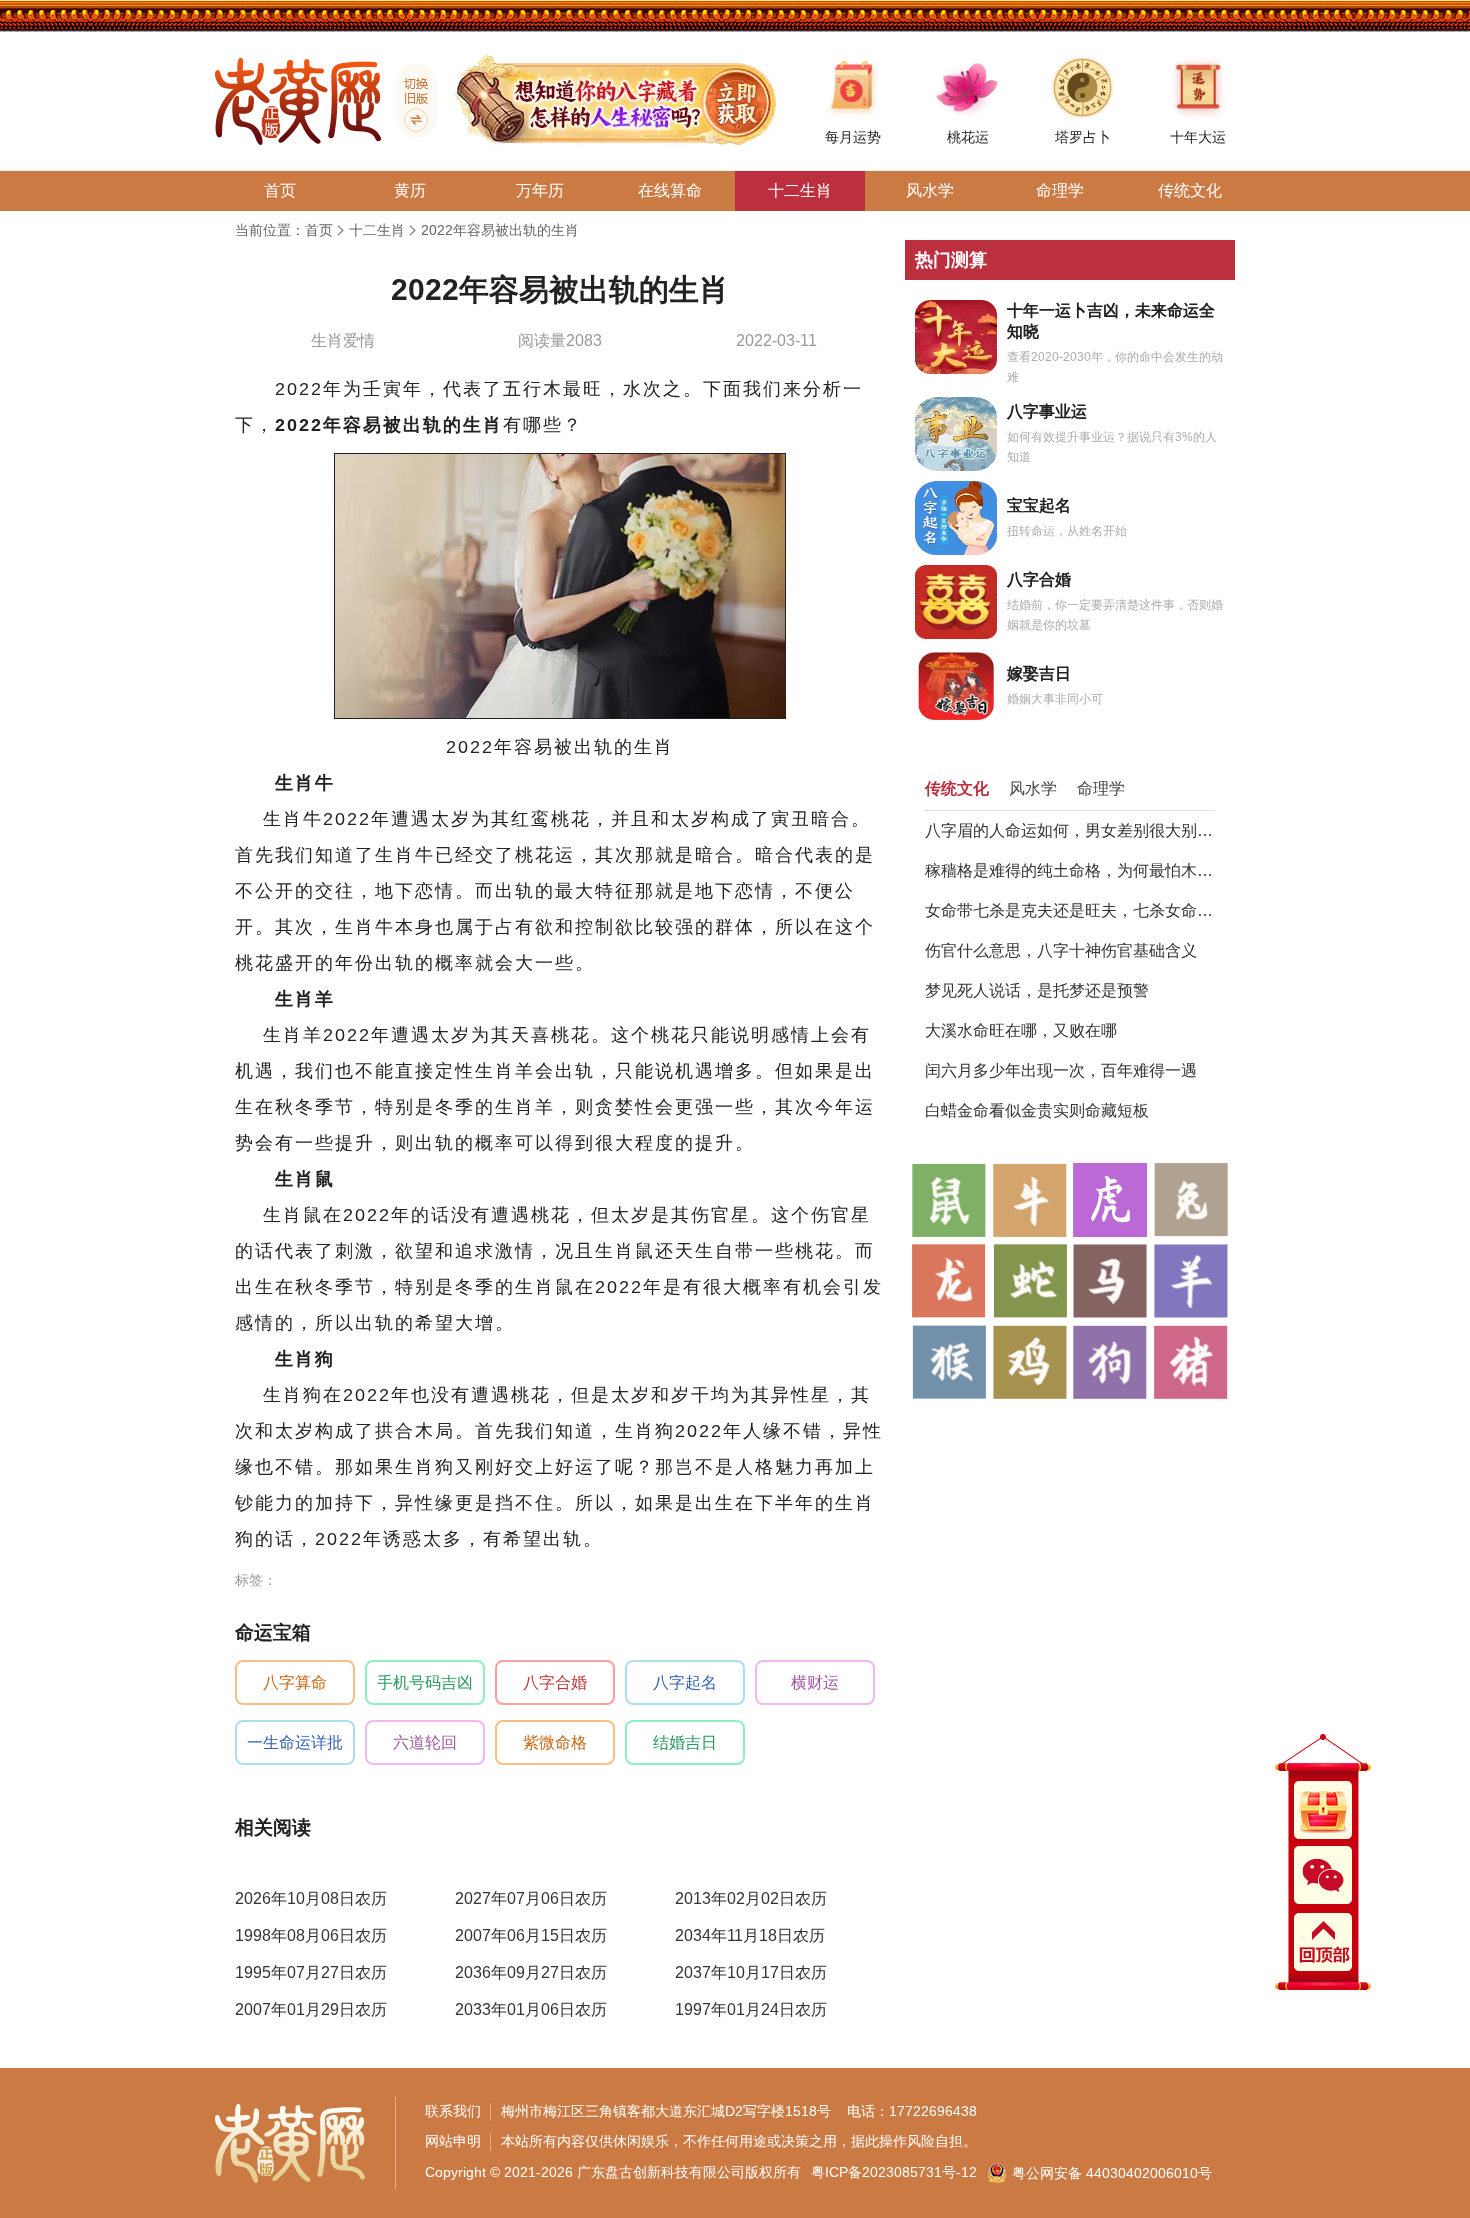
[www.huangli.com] (409, 101)
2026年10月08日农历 (311, 1898)
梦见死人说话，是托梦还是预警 (1037, 990)
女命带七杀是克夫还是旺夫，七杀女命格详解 (1070, 910)
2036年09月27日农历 (531, 1972)
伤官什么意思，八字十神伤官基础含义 (1061, 950)
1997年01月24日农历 (751, 2009)
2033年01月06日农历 (531, 2009)
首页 (319, 230)
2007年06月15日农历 (531, 1935)
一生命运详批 (295, 1742)
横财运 (815, 1682)
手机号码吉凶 (425, 1682)
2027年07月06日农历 (531, 1898)
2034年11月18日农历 (750, 1935)
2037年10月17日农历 (751, 1972)
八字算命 (295, 1682)
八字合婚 (555, 1682)
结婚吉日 (685, 1742)
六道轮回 (425, 1742)
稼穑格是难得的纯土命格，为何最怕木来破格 (1070, 870)
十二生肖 (377, 230)
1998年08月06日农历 (311, 1935)
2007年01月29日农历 (311, 2009)
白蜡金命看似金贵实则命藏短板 (1037, 1110)
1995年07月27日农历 (311, 1972)
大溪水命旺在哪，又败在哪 (1021, 1030)
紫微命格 (555, 1742)
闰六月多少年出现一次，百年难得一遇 (1061, 1070)
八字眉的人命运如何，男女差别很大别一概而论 (1070, 830)
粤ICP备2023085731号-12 (894, 2172)
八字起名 (685, 1682)
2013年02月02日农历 (751, 1898)
